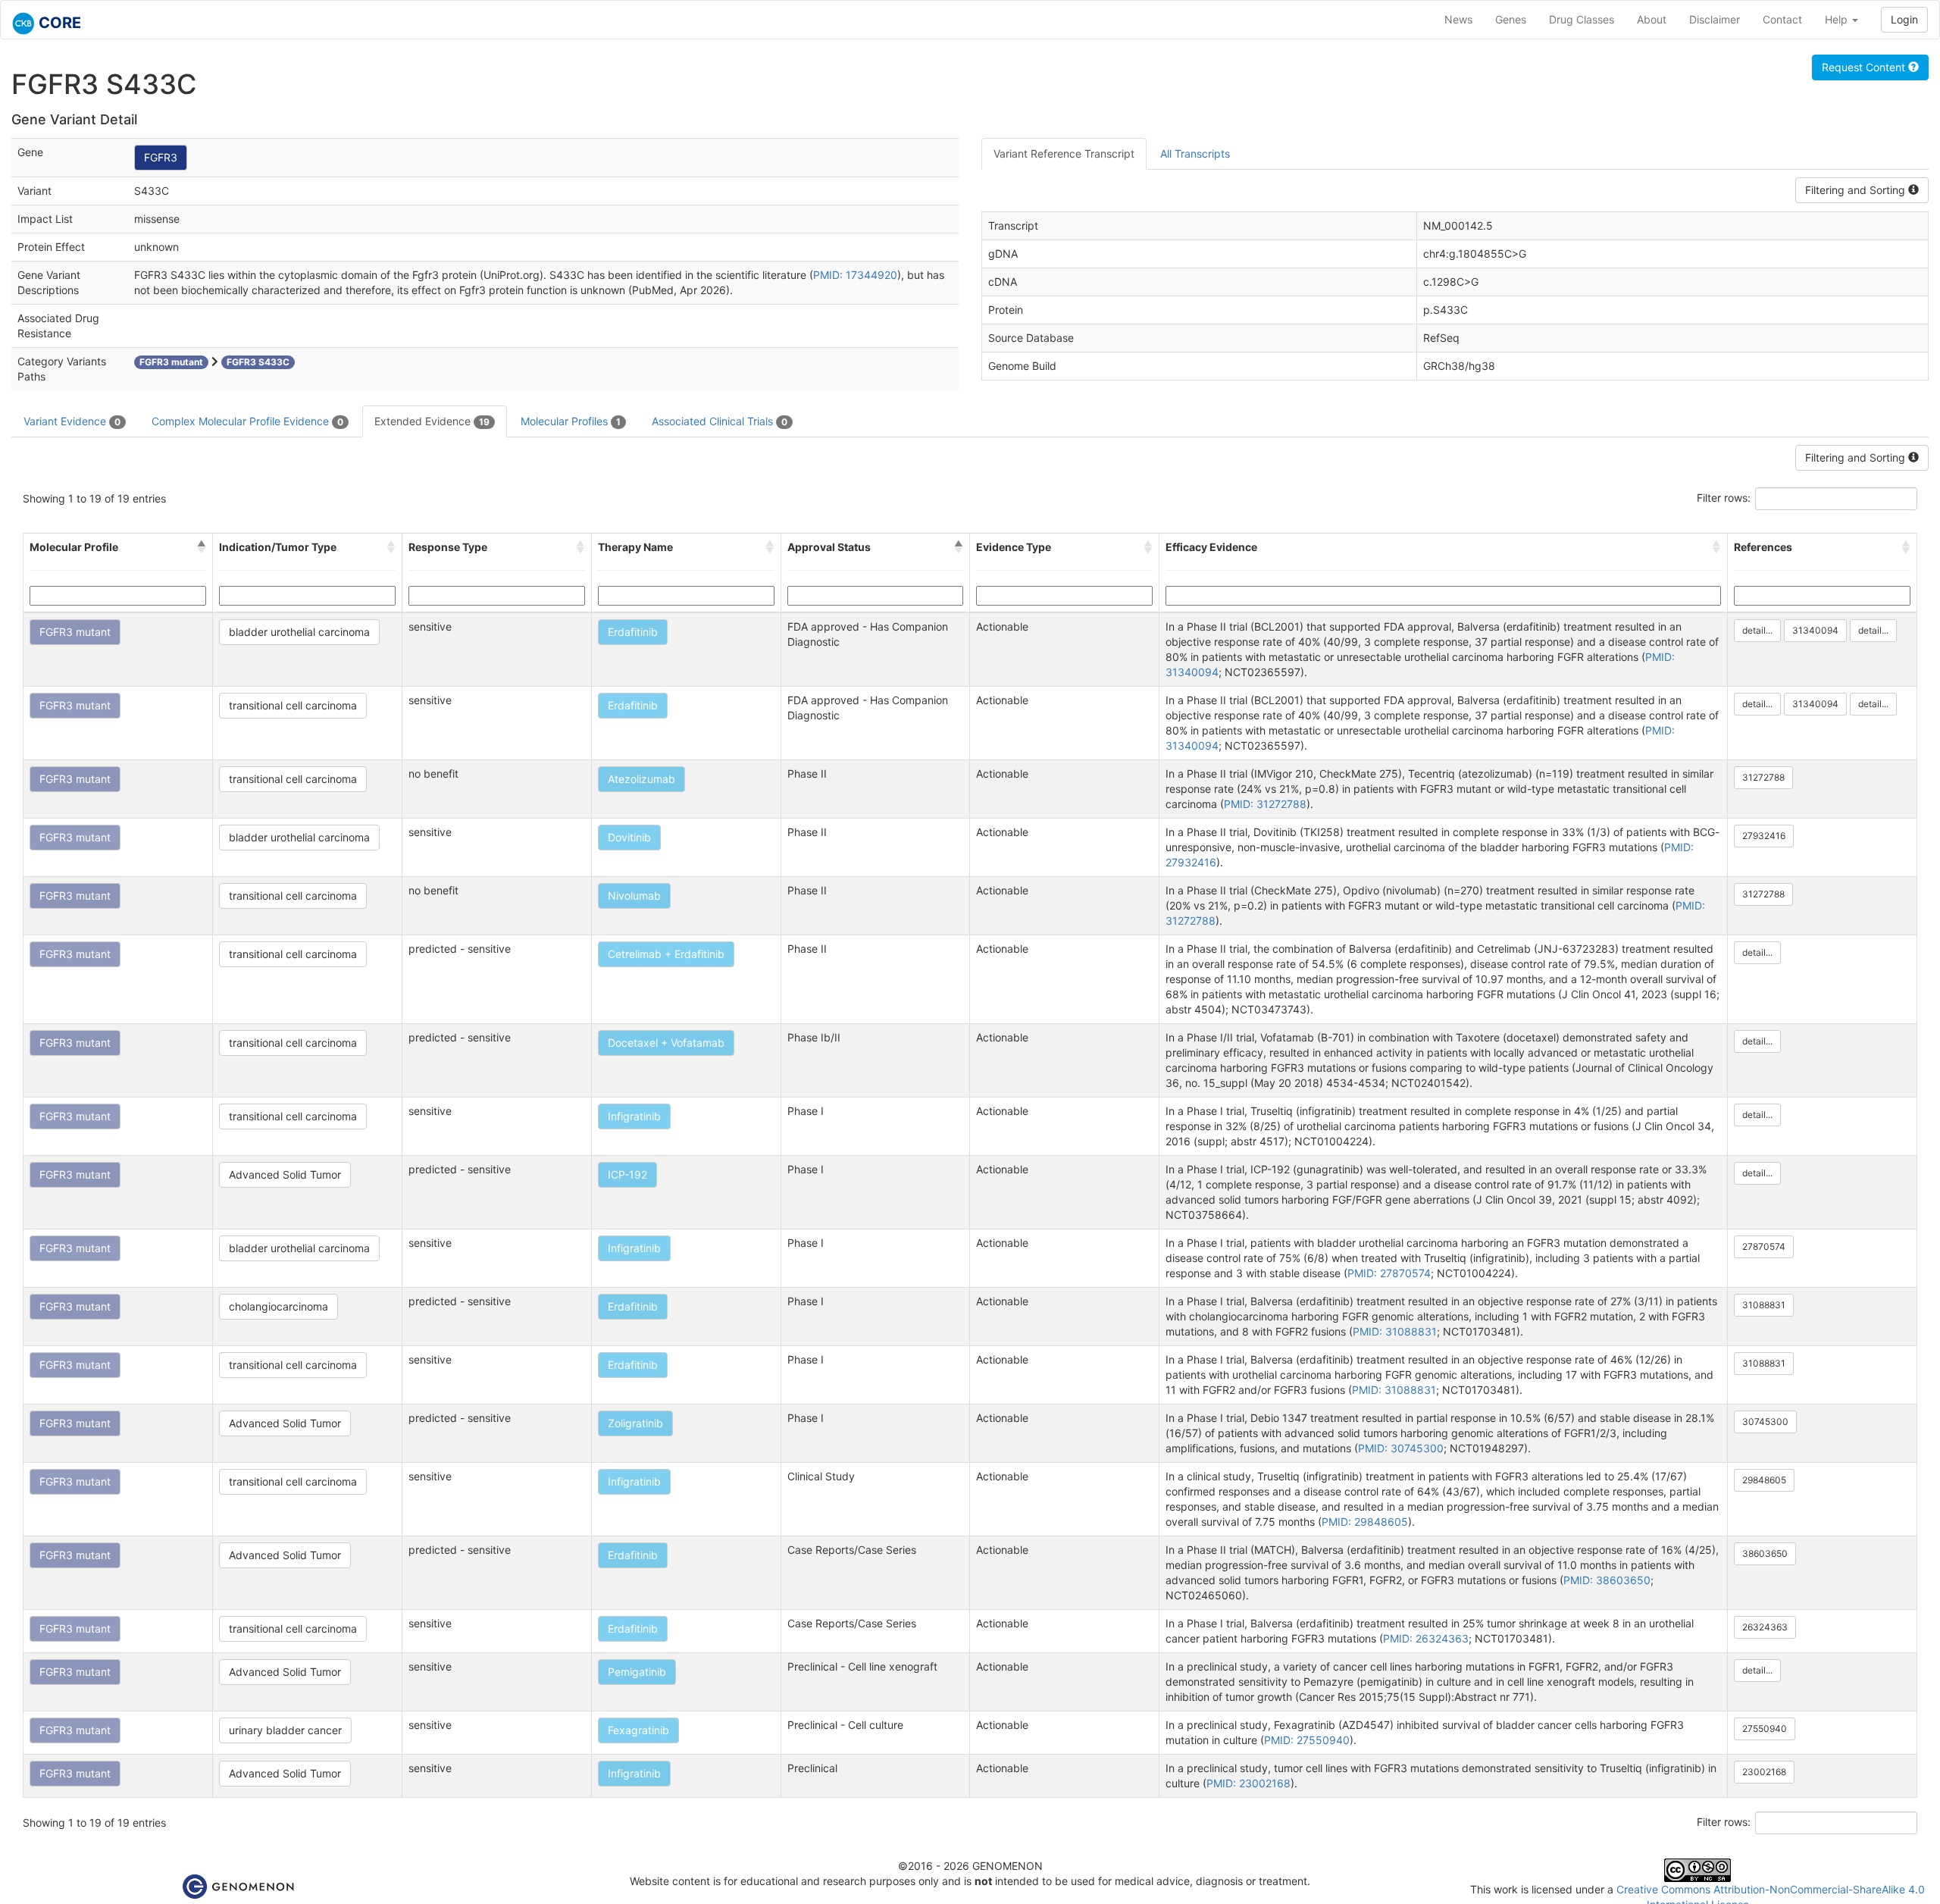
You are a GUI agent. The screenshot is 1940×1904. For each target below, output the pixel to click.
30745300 (1765, 1422)
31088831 (1764, 1305)
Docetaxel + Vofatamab (666, 1043)
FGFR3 (161, 157)
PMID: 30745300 (1401, 1448)
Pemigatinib (637, 1672)
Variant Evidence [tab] (72, 421)
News (1458, 19)
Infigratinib (634, 1116)
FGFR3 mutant (75, 632)
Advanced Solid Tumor (285, 1174)
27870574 (1764, 1246)
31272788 (1763, 777)
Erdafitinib (633, 632)
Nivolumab (634, 896)
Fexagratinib (638, 1730)
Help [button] (1838, 19)
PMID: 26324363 (1426, 1638)
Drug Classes (1582, 19)
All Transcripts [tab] (1195, 153)
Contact (1782, 19)
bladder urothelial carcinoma (299, 632)
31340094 (1815, 630)
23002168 (1764, 1772)
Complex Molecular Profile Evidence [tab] (247, 421)
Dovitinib (629, 837)
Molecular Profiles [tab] (571, 421)
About (1652, 19)
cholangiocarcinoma (278, 1306)
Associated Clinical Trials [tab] (720, 421)
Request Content (1865, 67)
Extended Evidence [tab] (432, 421)
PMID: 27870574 (1389, 1273)
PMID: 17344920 (855, 275)
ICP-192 (627, 1174)
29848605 (1764, 1480)
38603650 (1765, 1553)
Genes (1511, 19)
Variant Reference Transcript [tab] (1064, 153)
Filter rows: (1724, 498)
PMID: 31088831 (1395, 1331)
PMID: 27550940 (1307, 1740)
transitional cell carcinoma (293, 705)
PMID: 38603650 (1607, 1580)
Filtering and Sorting (1857, 190)
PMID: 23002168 (1248, 1783)
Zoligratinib (635, 1423)
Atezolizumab (641, 779)
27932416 (1764, 836)
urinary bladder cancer (285, 1730)
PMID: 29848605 (1365, 1522)
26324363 (1765, 1627)
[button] (202, 547)
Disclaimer (1715, 19)
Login (1904, 19)
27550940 (1765, 1729)
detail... (1757, 630)
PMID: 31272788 (1265, 804)
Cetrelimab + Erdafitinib (666, 954)
